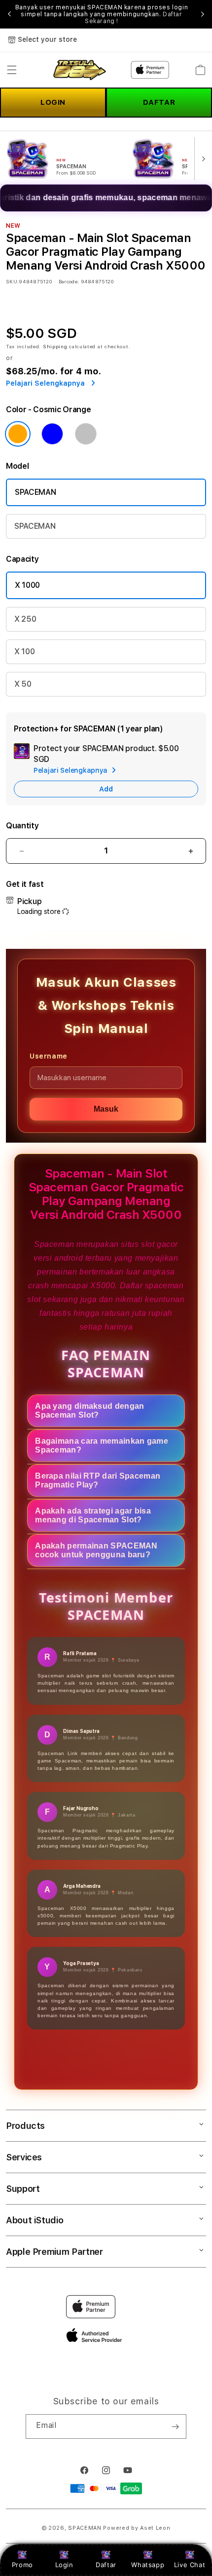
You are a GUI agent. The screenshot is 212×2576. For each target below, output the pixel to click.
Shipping (55, 346)
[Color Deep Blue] (52, 434)
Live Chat (190, 2565)
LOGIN (53, 102)
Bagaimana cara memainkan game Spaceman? (102, 1445)
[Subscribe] (175, 2426)
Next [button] (203, 14)
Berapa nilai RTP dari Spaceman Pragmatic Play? (98, 1480)
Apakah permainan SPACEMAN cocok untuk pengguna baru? (96, 1550)
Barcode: (69, 281)
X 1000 (27, 585)
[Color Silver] (86, 434)
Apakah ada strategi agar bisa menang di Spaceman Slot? (93, 1515)
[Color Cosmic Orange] (18, 434)
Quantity (22, 826)
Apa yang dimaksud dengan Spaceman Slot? (89, 1410)
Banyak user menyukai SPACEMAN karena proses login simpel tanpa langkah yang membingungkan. (102, 14)
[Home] (78, 70)
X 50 (23, 684)
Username (49, 1056)
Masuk (106, 1109)
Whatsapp (148, 2565)
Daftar (106, 2565)
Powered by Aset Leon (137, 2528)
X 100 (24, 652)
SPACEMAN (35, 492)
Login (64, 2565)
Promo (22, 2565)
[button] (12, 70)
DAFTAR (159, 102)
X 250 (25, 619)
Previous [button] (9, 14)
